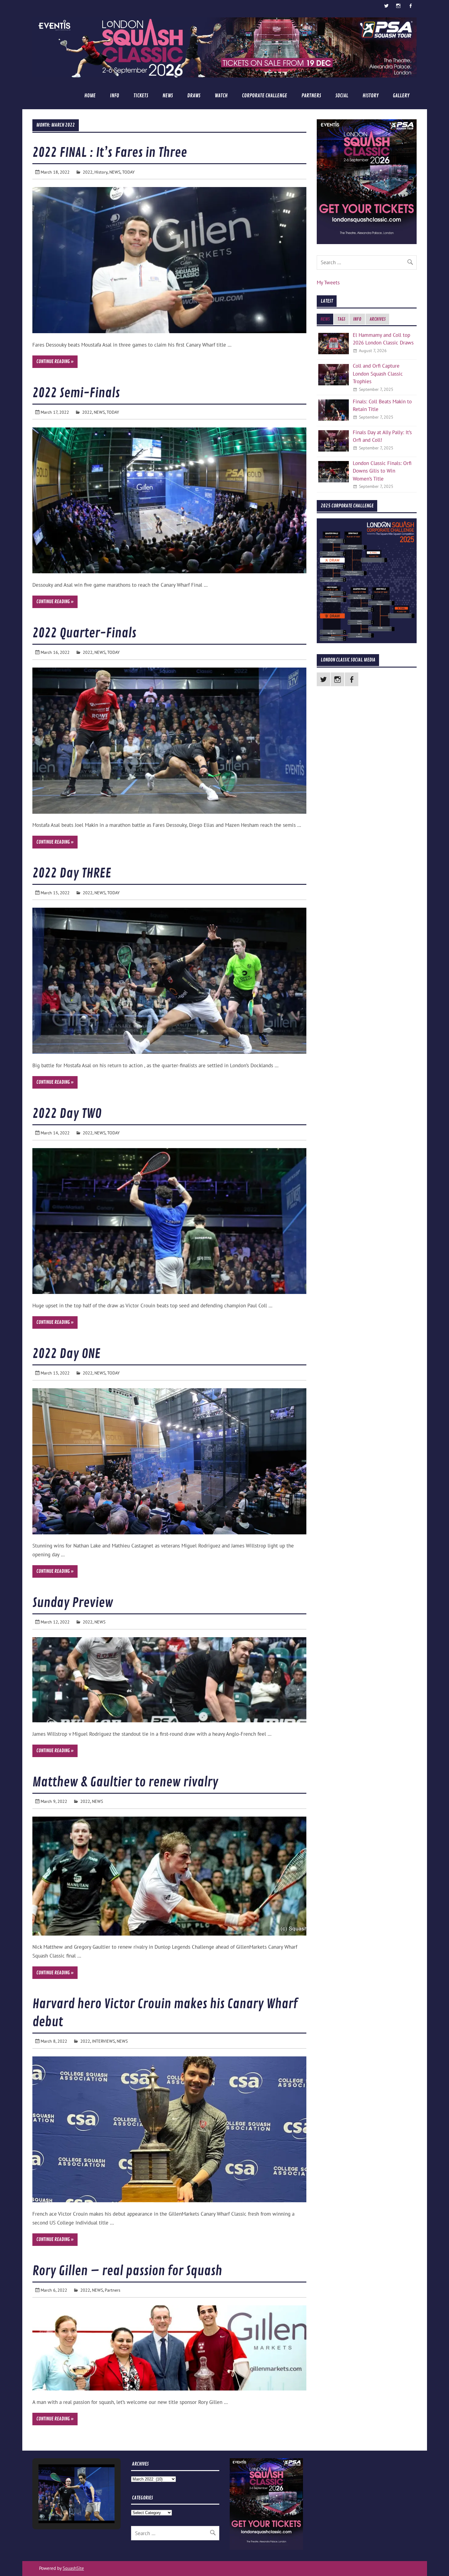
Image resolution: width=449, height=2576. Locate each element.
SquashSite (73, 2568)
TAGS (341, 319)
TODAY (128, 172)
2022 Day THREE (72, 873)
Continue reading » (55, 362)
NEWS (168, 96)
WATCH (221, 96)
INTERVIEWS (103, 2041)
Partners (113, 2290)
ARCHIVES (378, 319)
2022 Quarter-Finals (84, 633)
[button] (63, 2508)
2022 (88, 172)
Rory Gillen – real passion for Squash (127, 2271)
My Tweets (328, 283)
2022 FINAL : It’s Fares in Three (110, 153)
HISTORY (371, 96)
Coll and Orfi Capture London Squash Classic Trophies (378, 373)
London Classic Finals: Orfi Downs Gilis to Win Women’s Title (382, 471)
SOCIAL (342, 96)
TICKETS (141, 96)
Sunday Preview (73, 1603)
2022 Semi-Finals (76, 393)
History (101, 172)
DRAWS (194, 96)
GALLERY (401, 96)
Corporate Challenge (265, 96)
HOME (90, 96)
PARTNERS (311, 96)
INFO (115, 96)
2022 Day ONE (66, 1354)
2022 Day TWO (67, 1114)
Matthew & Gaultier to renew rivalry (125, 1782)
